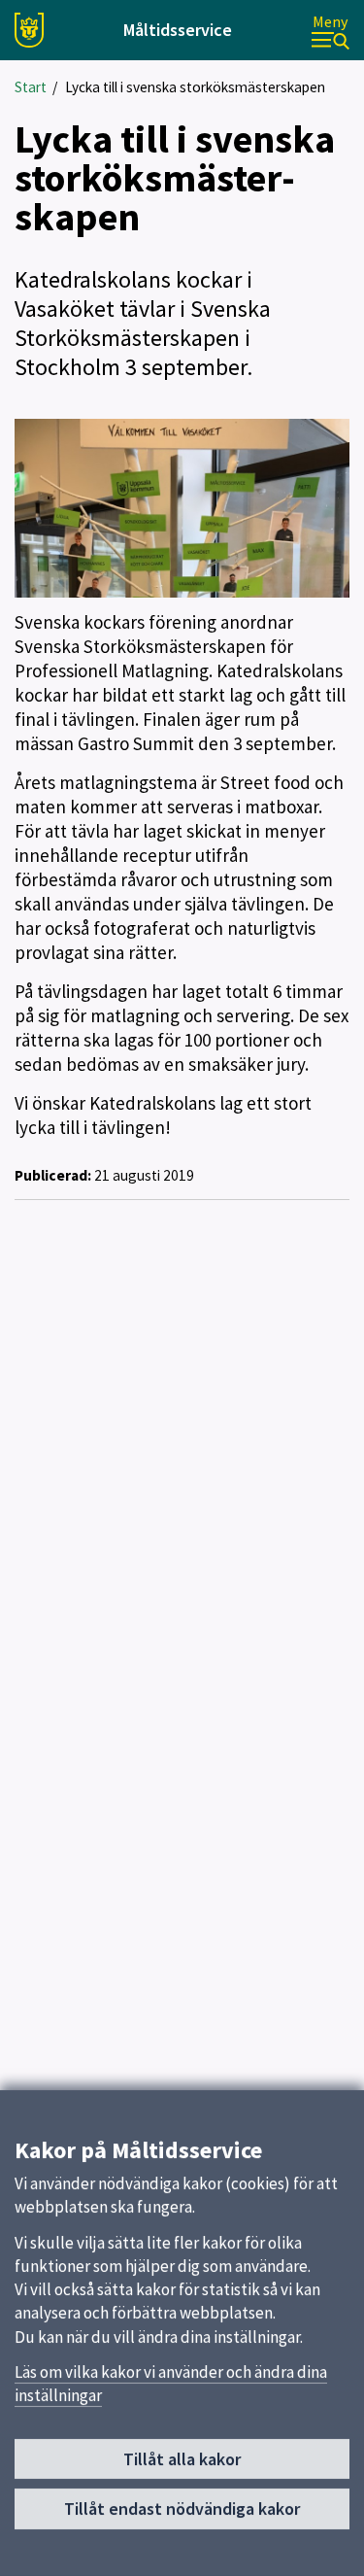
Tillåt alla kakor (182, 2459)
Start (31, 87)
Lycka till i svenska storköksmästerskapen (195, 87)
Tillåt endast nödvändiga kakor (182, 2508)
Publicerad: (53, 1175)
